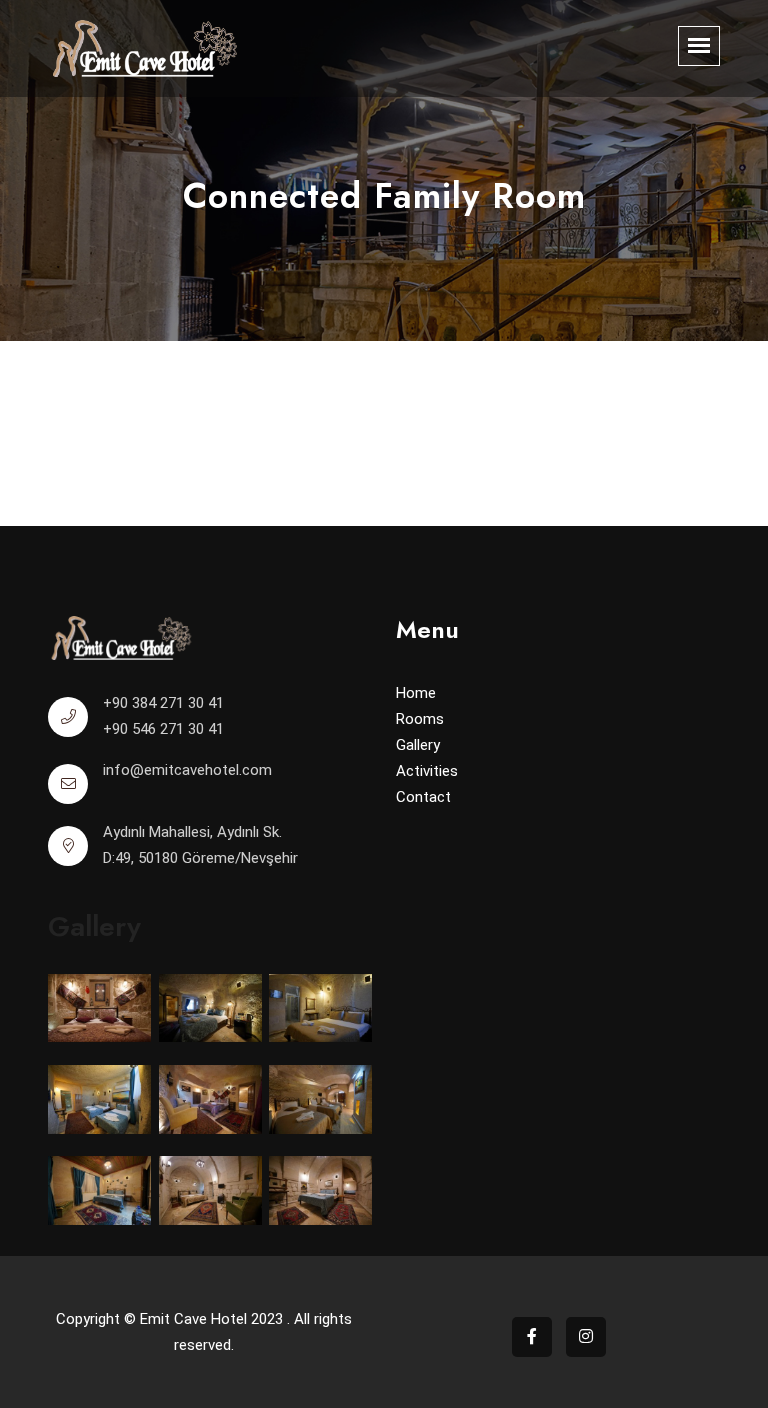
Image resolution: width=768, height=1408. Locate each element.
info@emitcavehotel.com (187, 770)
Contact (423, 797)
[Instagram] (586, 1337)
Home (416, 693)
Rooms (420, 719)
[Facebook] (532, 1337)
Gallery (418, 745)
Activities (427, 771)
